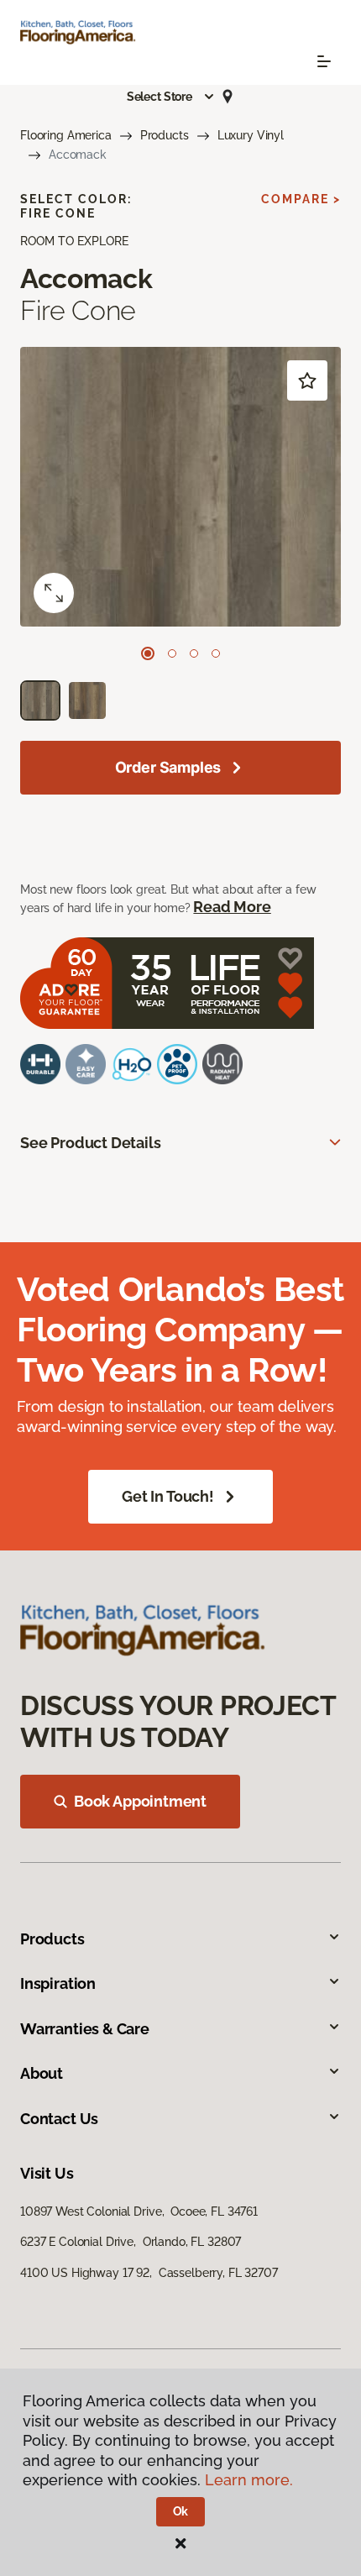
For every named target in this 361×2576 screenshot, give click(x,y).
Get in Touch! (168, 1496)
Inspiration (58, 1983)
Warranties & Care (85, 2029)
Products (165, 135)
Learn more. (249, 2480)
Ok (181, 2511)
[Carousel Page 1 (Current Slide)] (148, 653)
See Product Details (91, 1143)
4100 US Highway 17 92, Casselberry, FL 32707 (149, 2273)
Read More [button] (232, 907)
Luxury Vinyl (251, 135)
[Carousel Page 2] (172, 653)
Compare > (301, 199)
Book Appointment (140, 1801)
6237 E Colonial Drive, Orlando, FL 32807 (131, 2242)
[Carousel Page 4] (216, 653)
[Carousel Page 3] (194, 653)
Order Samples (168, 767)
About (42, 2073)
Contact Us (59, 2119)
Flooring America (66, 135)
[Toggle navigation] (324, 61)
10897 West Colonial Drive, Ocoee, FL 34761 (139, 2211)
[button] (171, 97)
